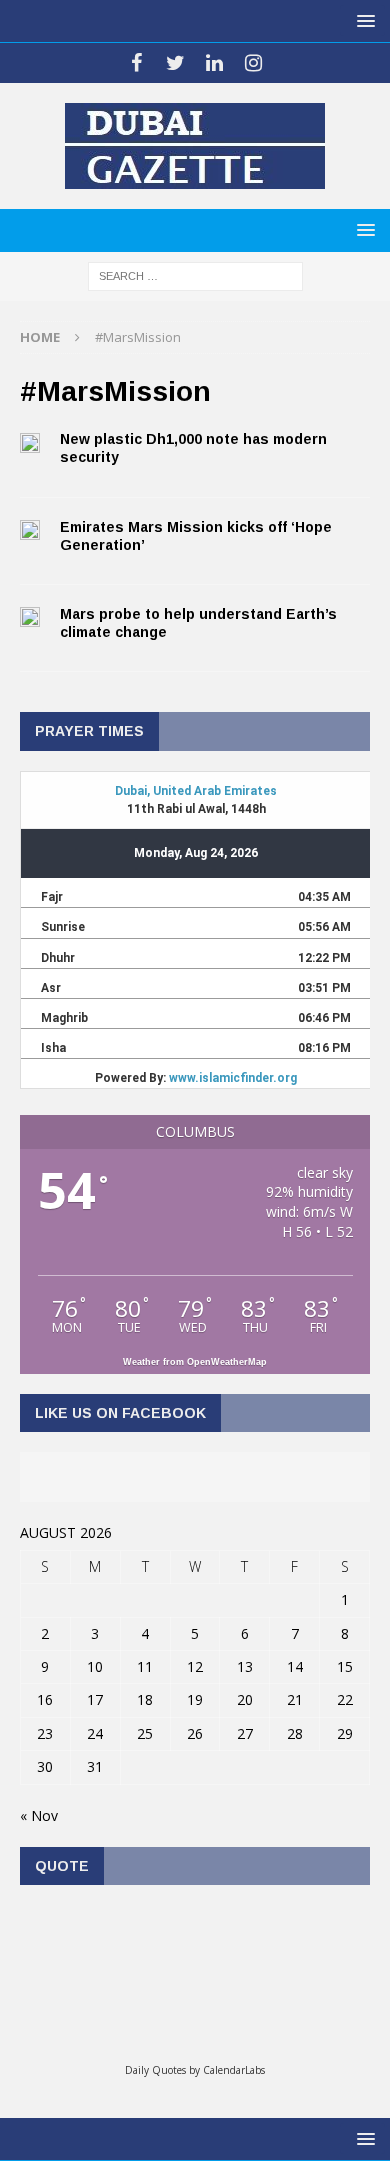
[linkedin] (214, 63)
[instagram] (253, 63)
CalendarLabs (234, 2070)
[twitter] (175, 63)
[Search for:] (195, 274)
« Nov (39, 1815)
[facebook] (136, 63)
